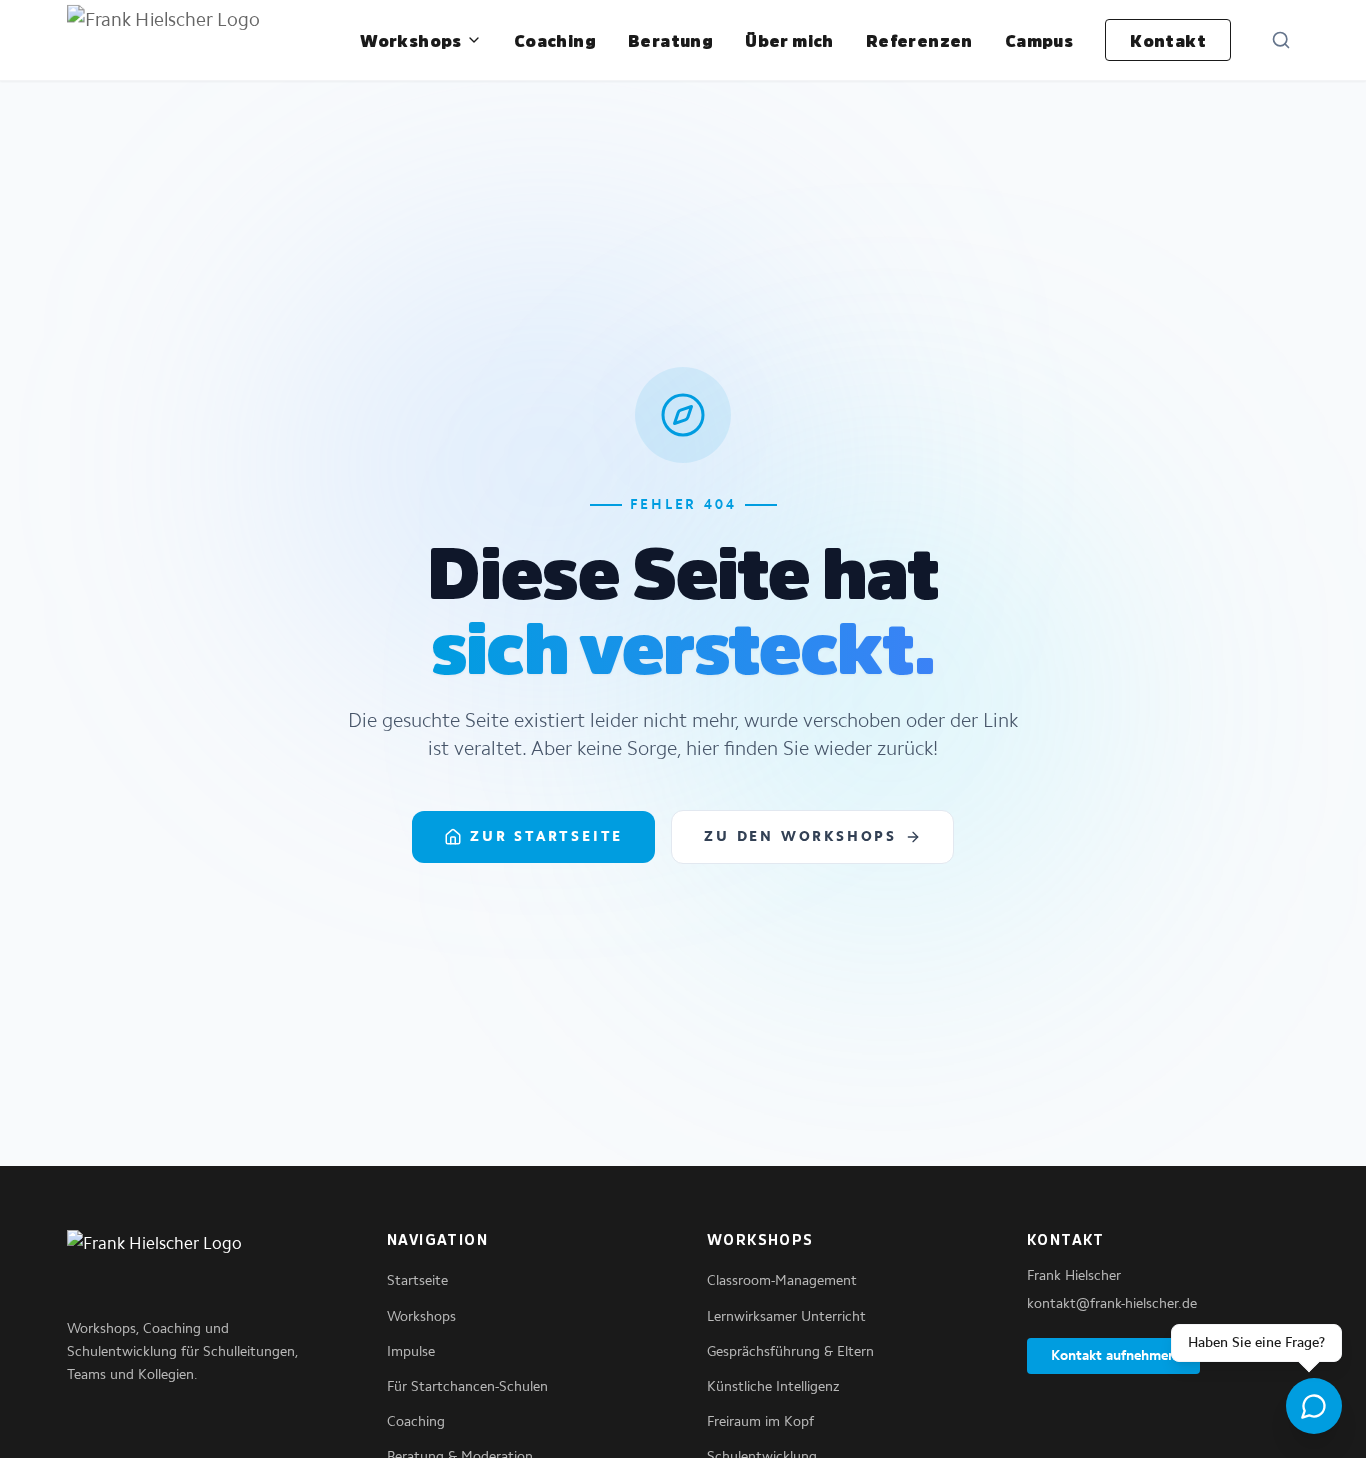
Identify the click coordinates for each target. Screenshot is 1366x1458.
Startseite (417, 1280)
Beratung (670, 40)
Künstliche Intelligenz (773, 1386)
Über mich (789, 40)
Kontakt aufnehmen (1113, 1355)
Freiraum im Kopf (760, 1421)
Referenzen (919, 40)
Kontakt (1168, 40)
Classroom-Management (782, 1280)
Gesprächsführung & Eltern (790, 1351)
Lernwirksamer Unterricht (786, 1316)
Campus (1039, 40)
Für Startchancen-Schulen (467, 1386)
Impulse (411, 1351)
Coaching (555, 40)
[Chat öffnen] (1314, 1406)
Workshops (411, 40)
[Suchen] (1281, 40)
